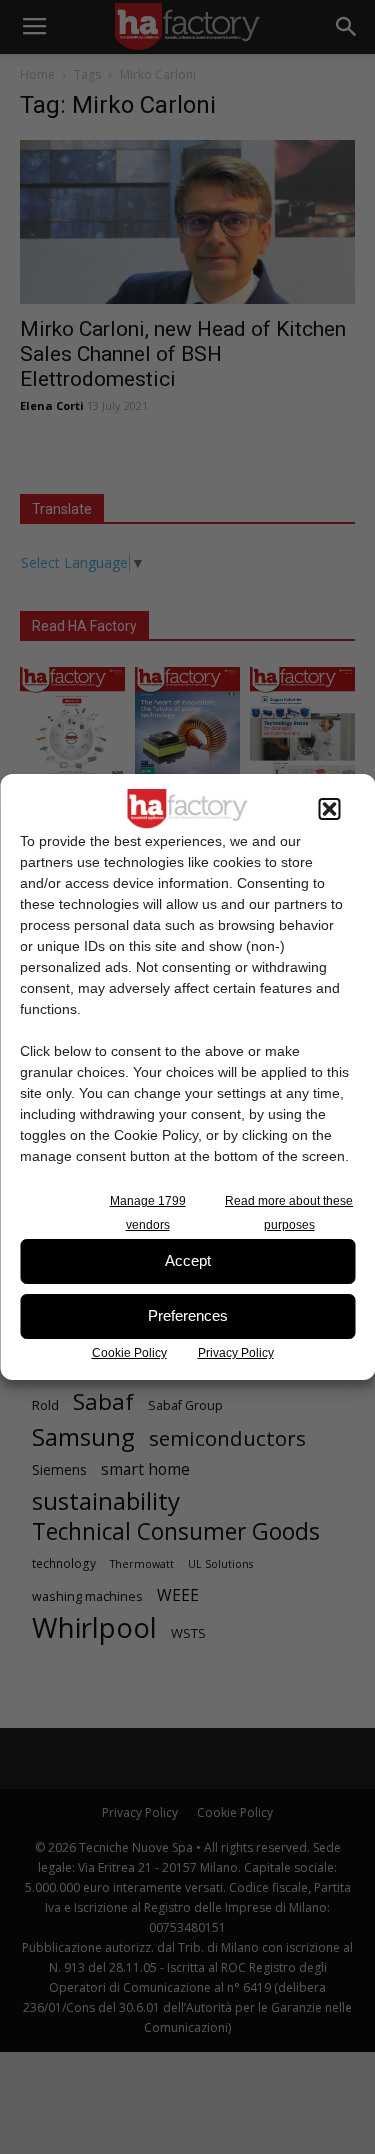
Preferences (188, 1315)
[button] (329, 809)
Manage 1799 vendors (148, 1213)
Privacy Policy (236, 1353)
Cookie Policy (129, 1353)
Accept (188, 1260)
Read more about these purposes (289, 1213)
